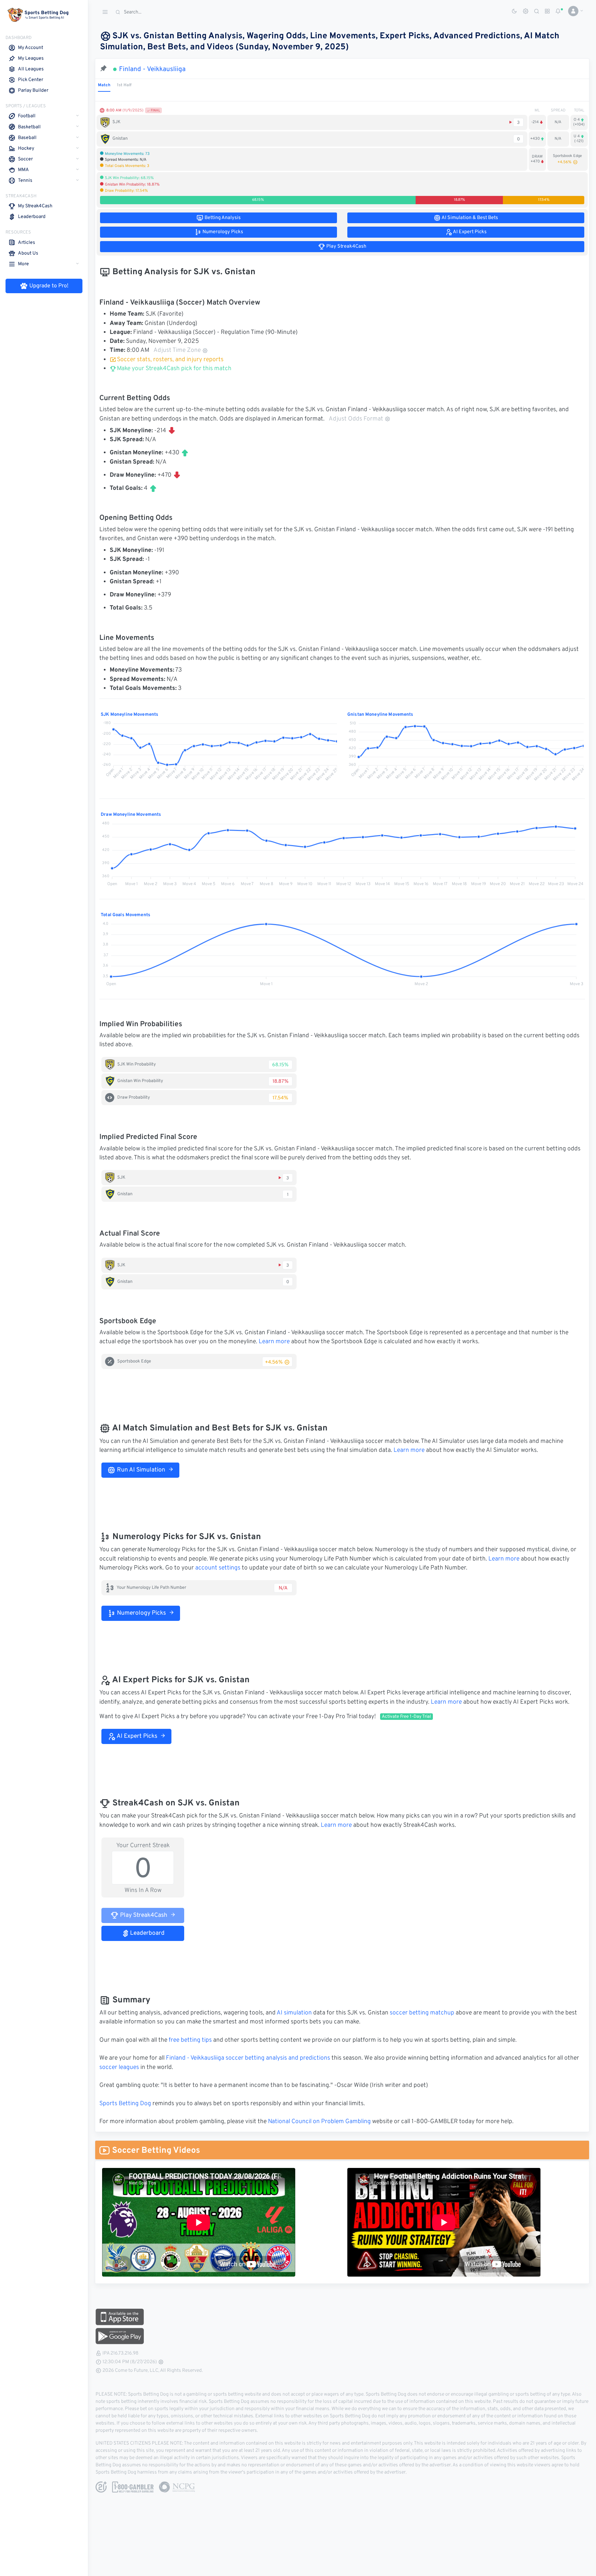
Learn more (274, 1342)
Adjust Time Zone (177, 350)
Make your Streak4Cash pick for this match (173, 369)
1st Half (124, 85)
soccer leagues (119, 2068)
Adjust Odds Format (356, 419)
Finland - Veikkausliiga (152, 69)
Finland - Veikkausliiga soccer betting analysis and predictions (248, 2058)
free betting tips (190, 2040)
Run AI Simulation (140, 1470)
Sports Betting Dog (125, 2104)
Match (104, 85)
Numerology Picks (141, 1613)
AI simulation (294, 2013)
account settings (218, 1568)
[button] (573, 11)
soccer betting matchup (422, 2013)
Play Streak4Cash (143, 1915)
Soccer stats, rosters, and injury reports (170, 360)
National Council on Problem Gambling (319, 2122)
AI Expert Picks (136, 1736)
